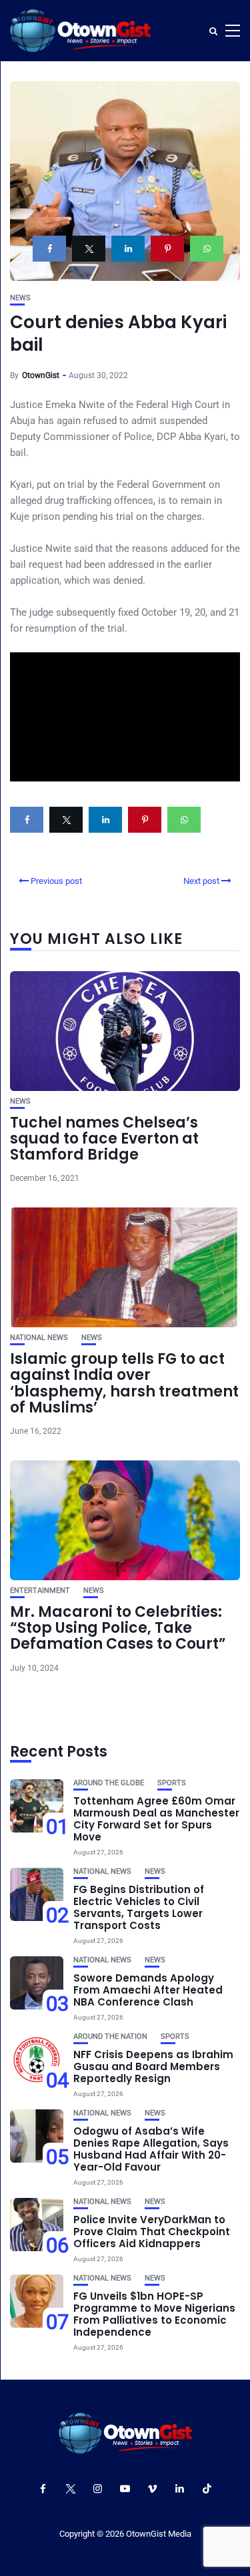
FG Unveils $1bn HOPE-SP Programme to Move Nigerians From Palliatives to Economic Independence (154, 2314)
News (20, 298)
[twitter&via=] (89, 249)
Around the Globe (109, 1783)
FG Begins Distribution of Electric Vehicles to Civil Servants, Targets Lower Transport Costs (139, 1907)
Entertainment (40, 1591)
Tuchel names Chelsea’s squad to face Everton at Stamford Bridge (104, 1139)
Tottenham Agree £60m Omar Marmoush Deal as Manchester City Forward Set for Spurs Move (156, 1819)
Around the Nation (110, 2037)
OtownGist (41, 375)
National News (39, 1338)
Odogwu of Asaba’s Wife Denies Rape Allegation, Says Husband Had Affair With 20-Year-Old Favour (151, 2149)
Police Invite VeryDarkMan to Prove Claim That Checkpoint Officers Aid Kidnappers (152, 2232)
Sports (172, 1783)
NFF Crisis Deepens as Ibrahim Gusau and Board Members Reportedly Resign (153, 2066)
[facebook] (49, 249)
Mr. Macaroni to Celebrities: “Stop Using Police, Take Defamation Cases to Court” (118, 1628)
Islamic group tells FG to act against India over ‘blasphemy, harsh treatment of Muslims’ (124, 1383)
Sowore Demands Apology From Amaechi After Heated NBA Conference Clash (148, 1990)
